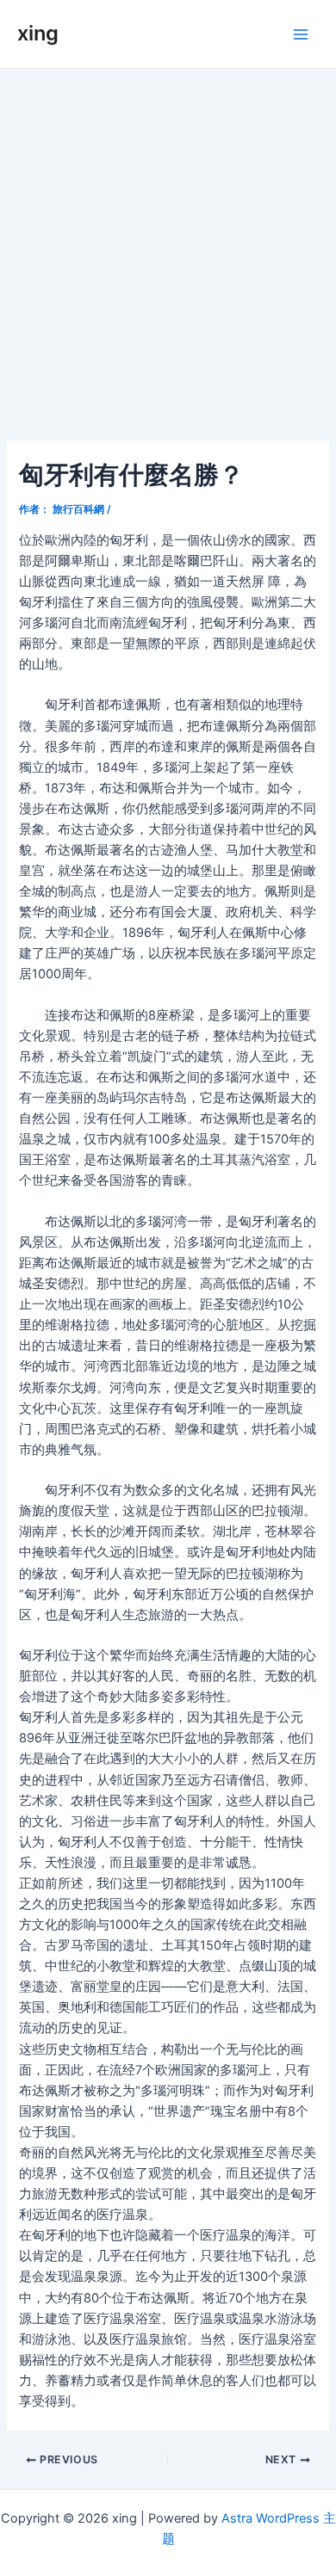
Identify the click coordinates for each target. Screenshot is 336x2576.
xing (38, 33)
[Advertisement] (168, 245)
